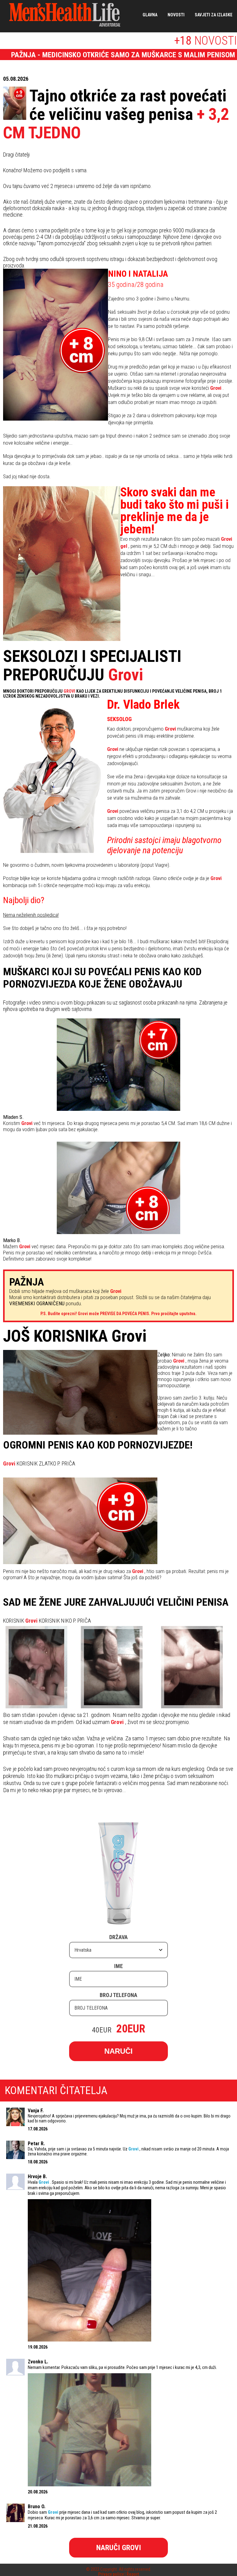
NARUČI (118, 2051)
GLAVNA (150, 15)
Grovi (126, 675)
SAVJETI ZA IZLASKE (214, 15)
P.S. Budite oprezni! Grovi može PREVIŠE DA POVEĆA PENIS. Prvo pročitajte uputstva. (118, 1314)
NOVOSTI (176, 15)
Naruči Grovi (119, 2548)
